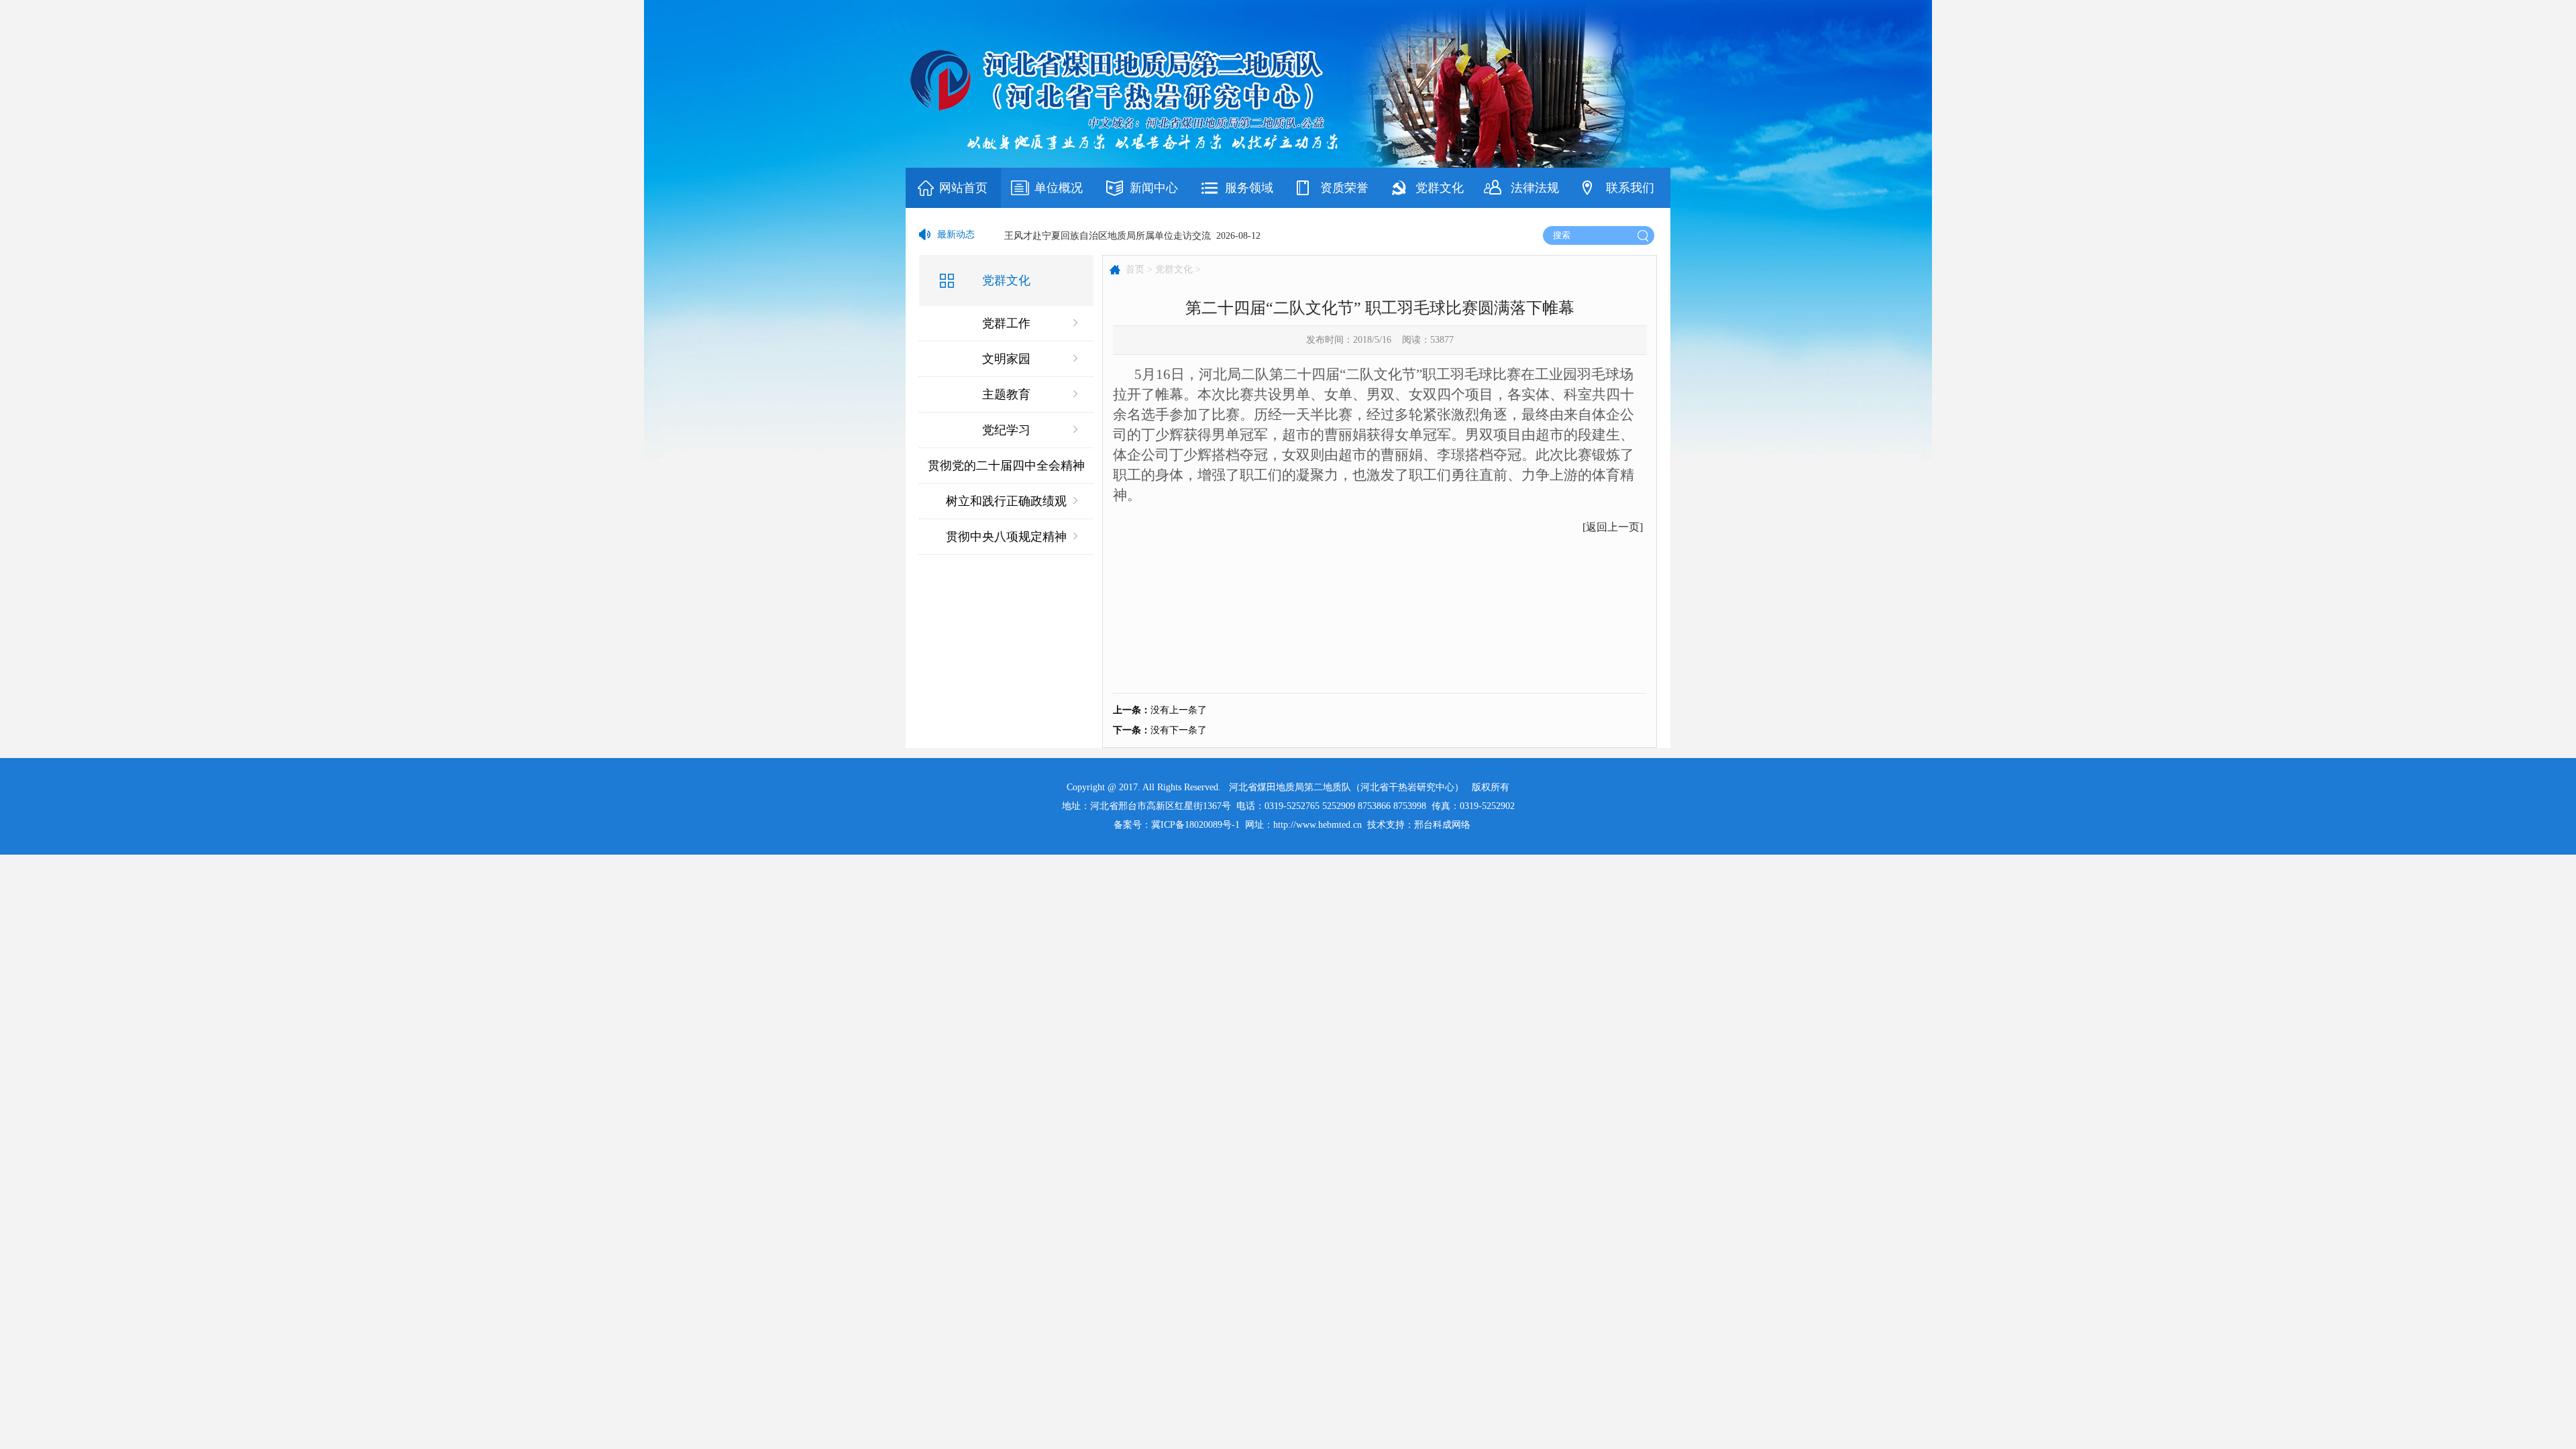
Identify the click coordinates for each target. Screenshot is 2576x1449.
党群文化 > (1178, 269)
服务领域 (1249, 188)
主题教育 (1006, 394)
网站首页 (963, 188)
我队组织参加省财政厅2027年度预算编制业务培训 (1108, 234)
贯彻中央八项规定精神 (1006, 537)
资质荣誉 (1344, 188)
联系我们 (1630, 188)
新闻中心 (1154, 188)
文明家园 (1006, 359)
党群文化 (1440, 188)
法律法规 (1535, 188)
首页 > (1139, 269)
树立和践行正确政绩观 (1006, 501)
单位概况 (1059, 188)
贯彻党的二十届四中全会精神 (1006, 466)
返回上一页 (1613, 527)
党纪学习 (1006, 430)
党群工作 (1006, 323)
